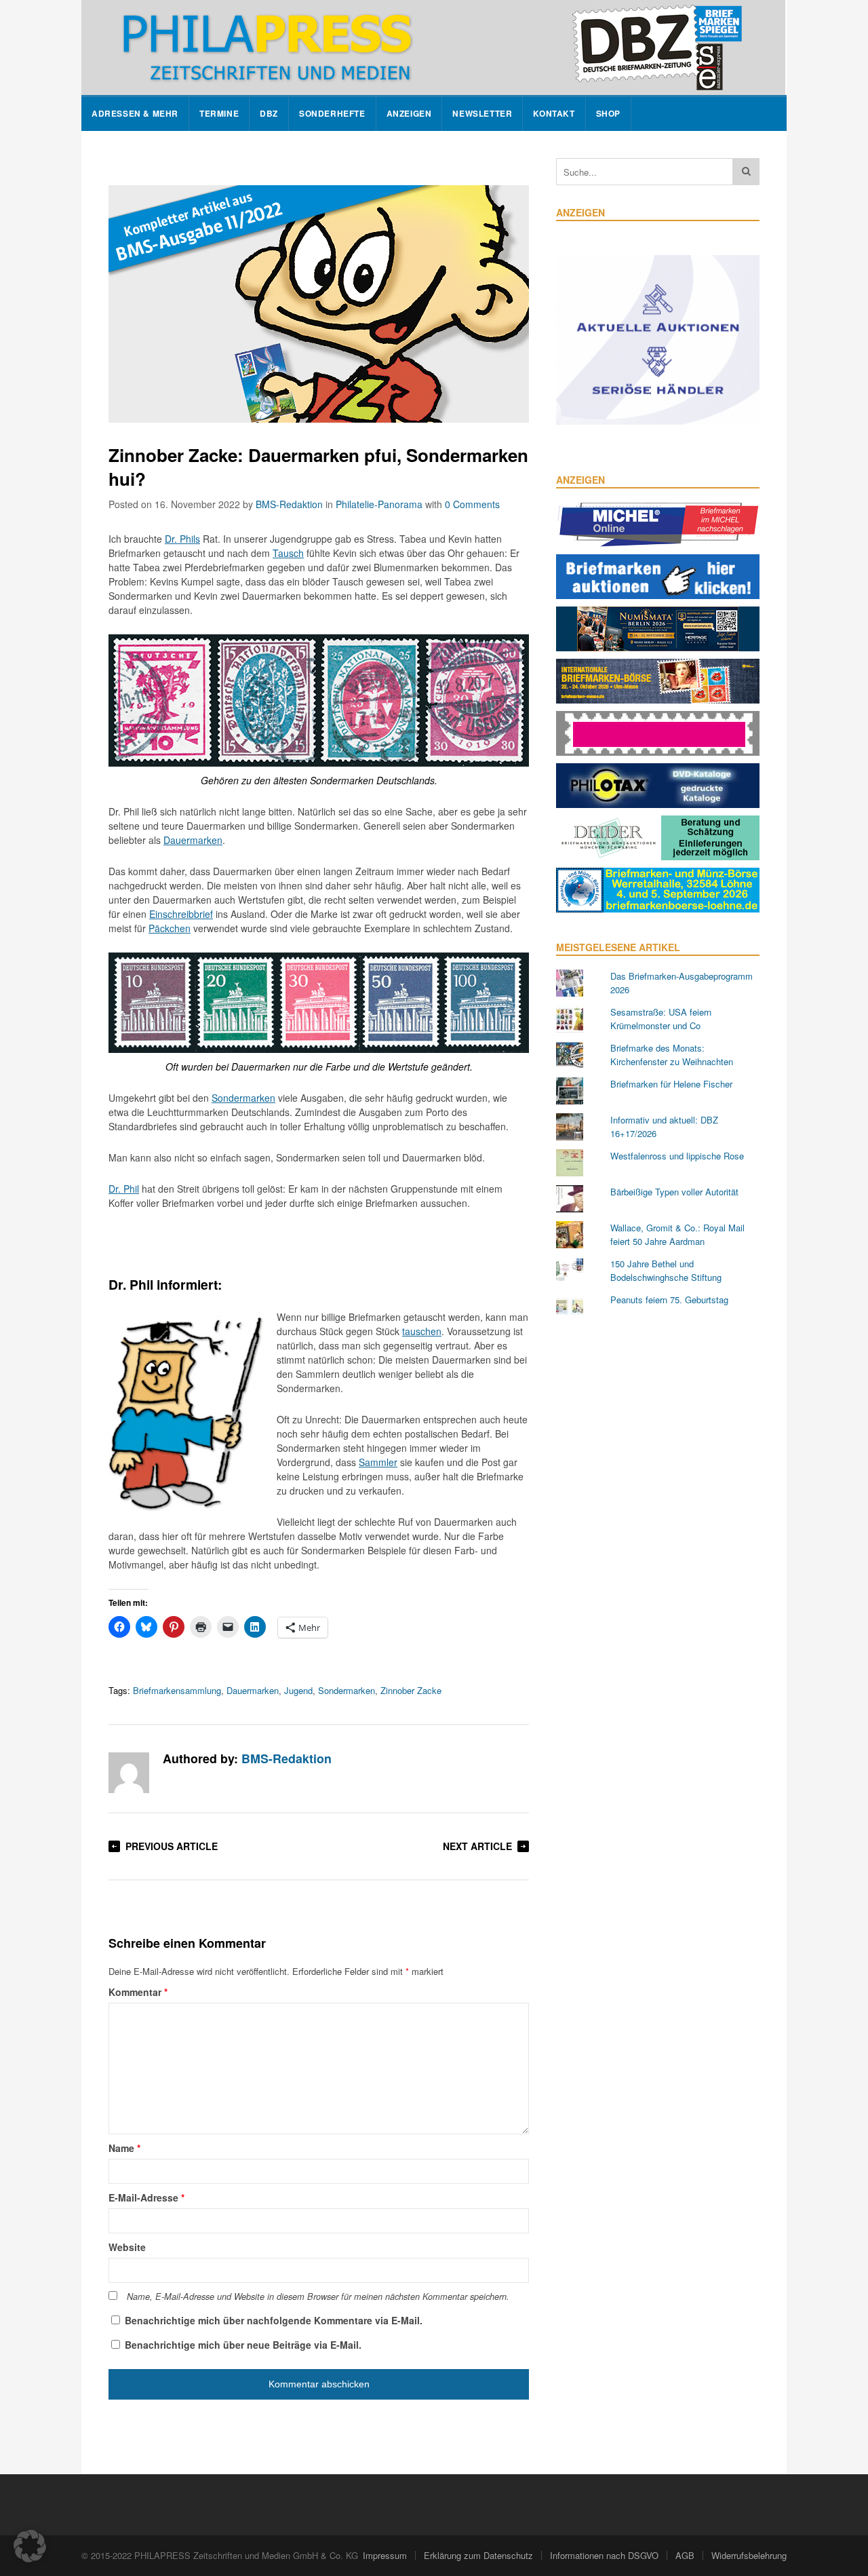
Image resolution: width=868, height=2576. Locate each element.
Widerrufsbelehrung (749, 2555)
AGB (685, 2555)
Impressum (385, 2555)
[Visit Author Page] (129, 1773)
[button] (30, 2546)
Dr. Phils (182, 539)
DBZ (269, 114)
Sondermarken (243, 1098)
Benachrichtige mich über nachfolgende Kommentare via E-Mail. (274, 2320)
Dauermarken (193, 840)
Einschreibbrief (181, 914)
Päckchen (170, 928)
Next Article (477, 1846)
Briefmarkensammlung (177, 1690)
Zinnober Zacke (411, 1690)
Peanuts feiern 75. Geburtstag (669, 1300)
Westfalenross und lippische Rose (677, 1156)
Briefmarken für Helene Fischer (671, 1084)
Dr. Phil (124, 1189)
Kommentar (138, 1992)
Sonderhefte (332, 114)
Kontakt (554, 114)
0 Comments (472, 504)
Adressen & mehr (135, 114)
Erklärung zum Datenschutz (478, 2555)
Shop (608, 114)
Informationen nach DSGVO (604, 2555)
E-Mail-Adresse (146, 2197)
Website (127, 2247)
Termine (219, 114)
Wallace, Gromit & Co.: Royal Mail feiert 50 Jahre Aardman (677, 1234)
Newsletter (482, 114)
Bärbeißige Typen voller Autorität (674, 1192)
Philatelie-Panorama (379, 504)
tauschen (422, 1331)
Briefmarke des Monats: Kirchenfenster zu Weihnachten (672, 1055)
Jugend (298, 1690)
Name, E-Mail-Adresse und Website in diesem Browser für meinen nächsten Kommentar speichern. (318, 2296)
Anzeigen (409, 114)
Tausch (288, 553)
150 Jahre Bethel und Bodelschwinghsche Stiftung (666, 1270)
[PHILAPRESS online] (433, 47)
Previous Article (172, 1846)
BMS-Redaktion (289, 504)
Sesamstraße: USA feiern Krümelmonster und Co (661, 1019)
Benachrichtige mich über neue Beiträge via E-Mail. (243, 2345)
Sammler (378, 1462)
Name (124, 2148)
